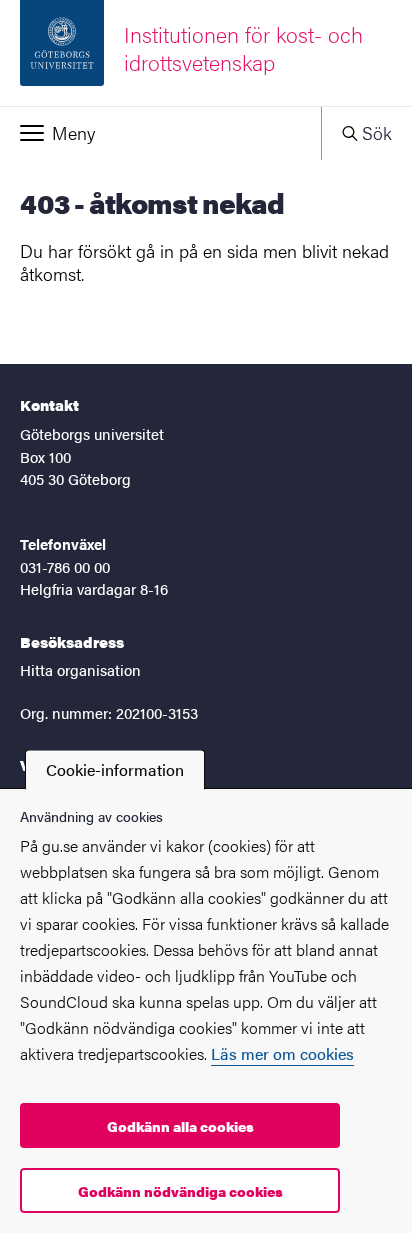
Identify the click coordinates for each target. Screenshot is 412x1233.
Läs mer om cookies (282, 1053)
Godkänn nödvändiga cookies (180, 1191)
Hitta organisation (80, 669)
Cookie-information (115, 769)
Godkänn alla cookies (180, 1126)
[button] (160, 133)
